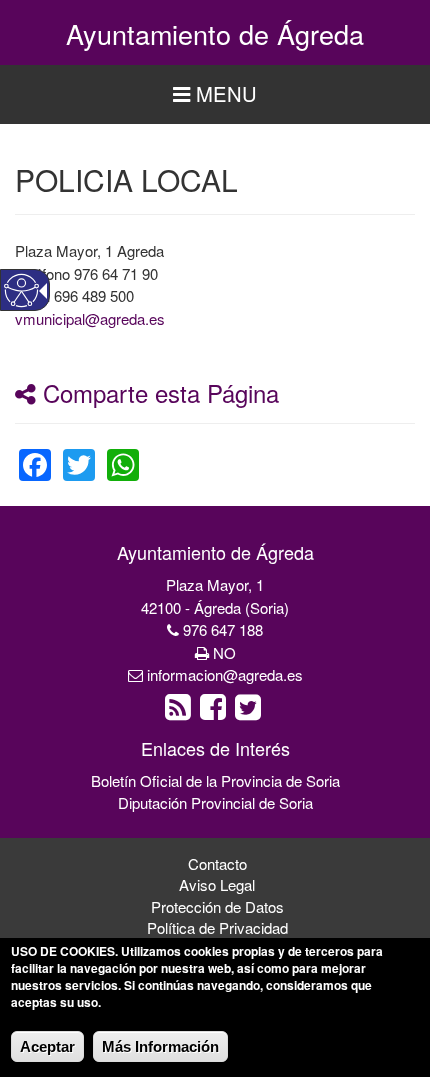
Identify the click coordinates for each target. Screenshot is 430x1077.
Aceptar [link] (47, 1046)
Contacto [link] (217, 863)
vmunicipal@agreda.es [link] (90, 318)
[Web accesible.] (21, 290)
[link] (35, 452)
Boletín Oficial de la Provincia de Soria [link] (215, 780)
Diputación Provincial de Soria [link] (215, 802)
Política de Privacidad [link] (217, 927)
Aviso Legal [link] (217, 884)
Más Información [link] (160, 1046)
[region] (215, 94)
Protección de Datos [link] (217, 906)
